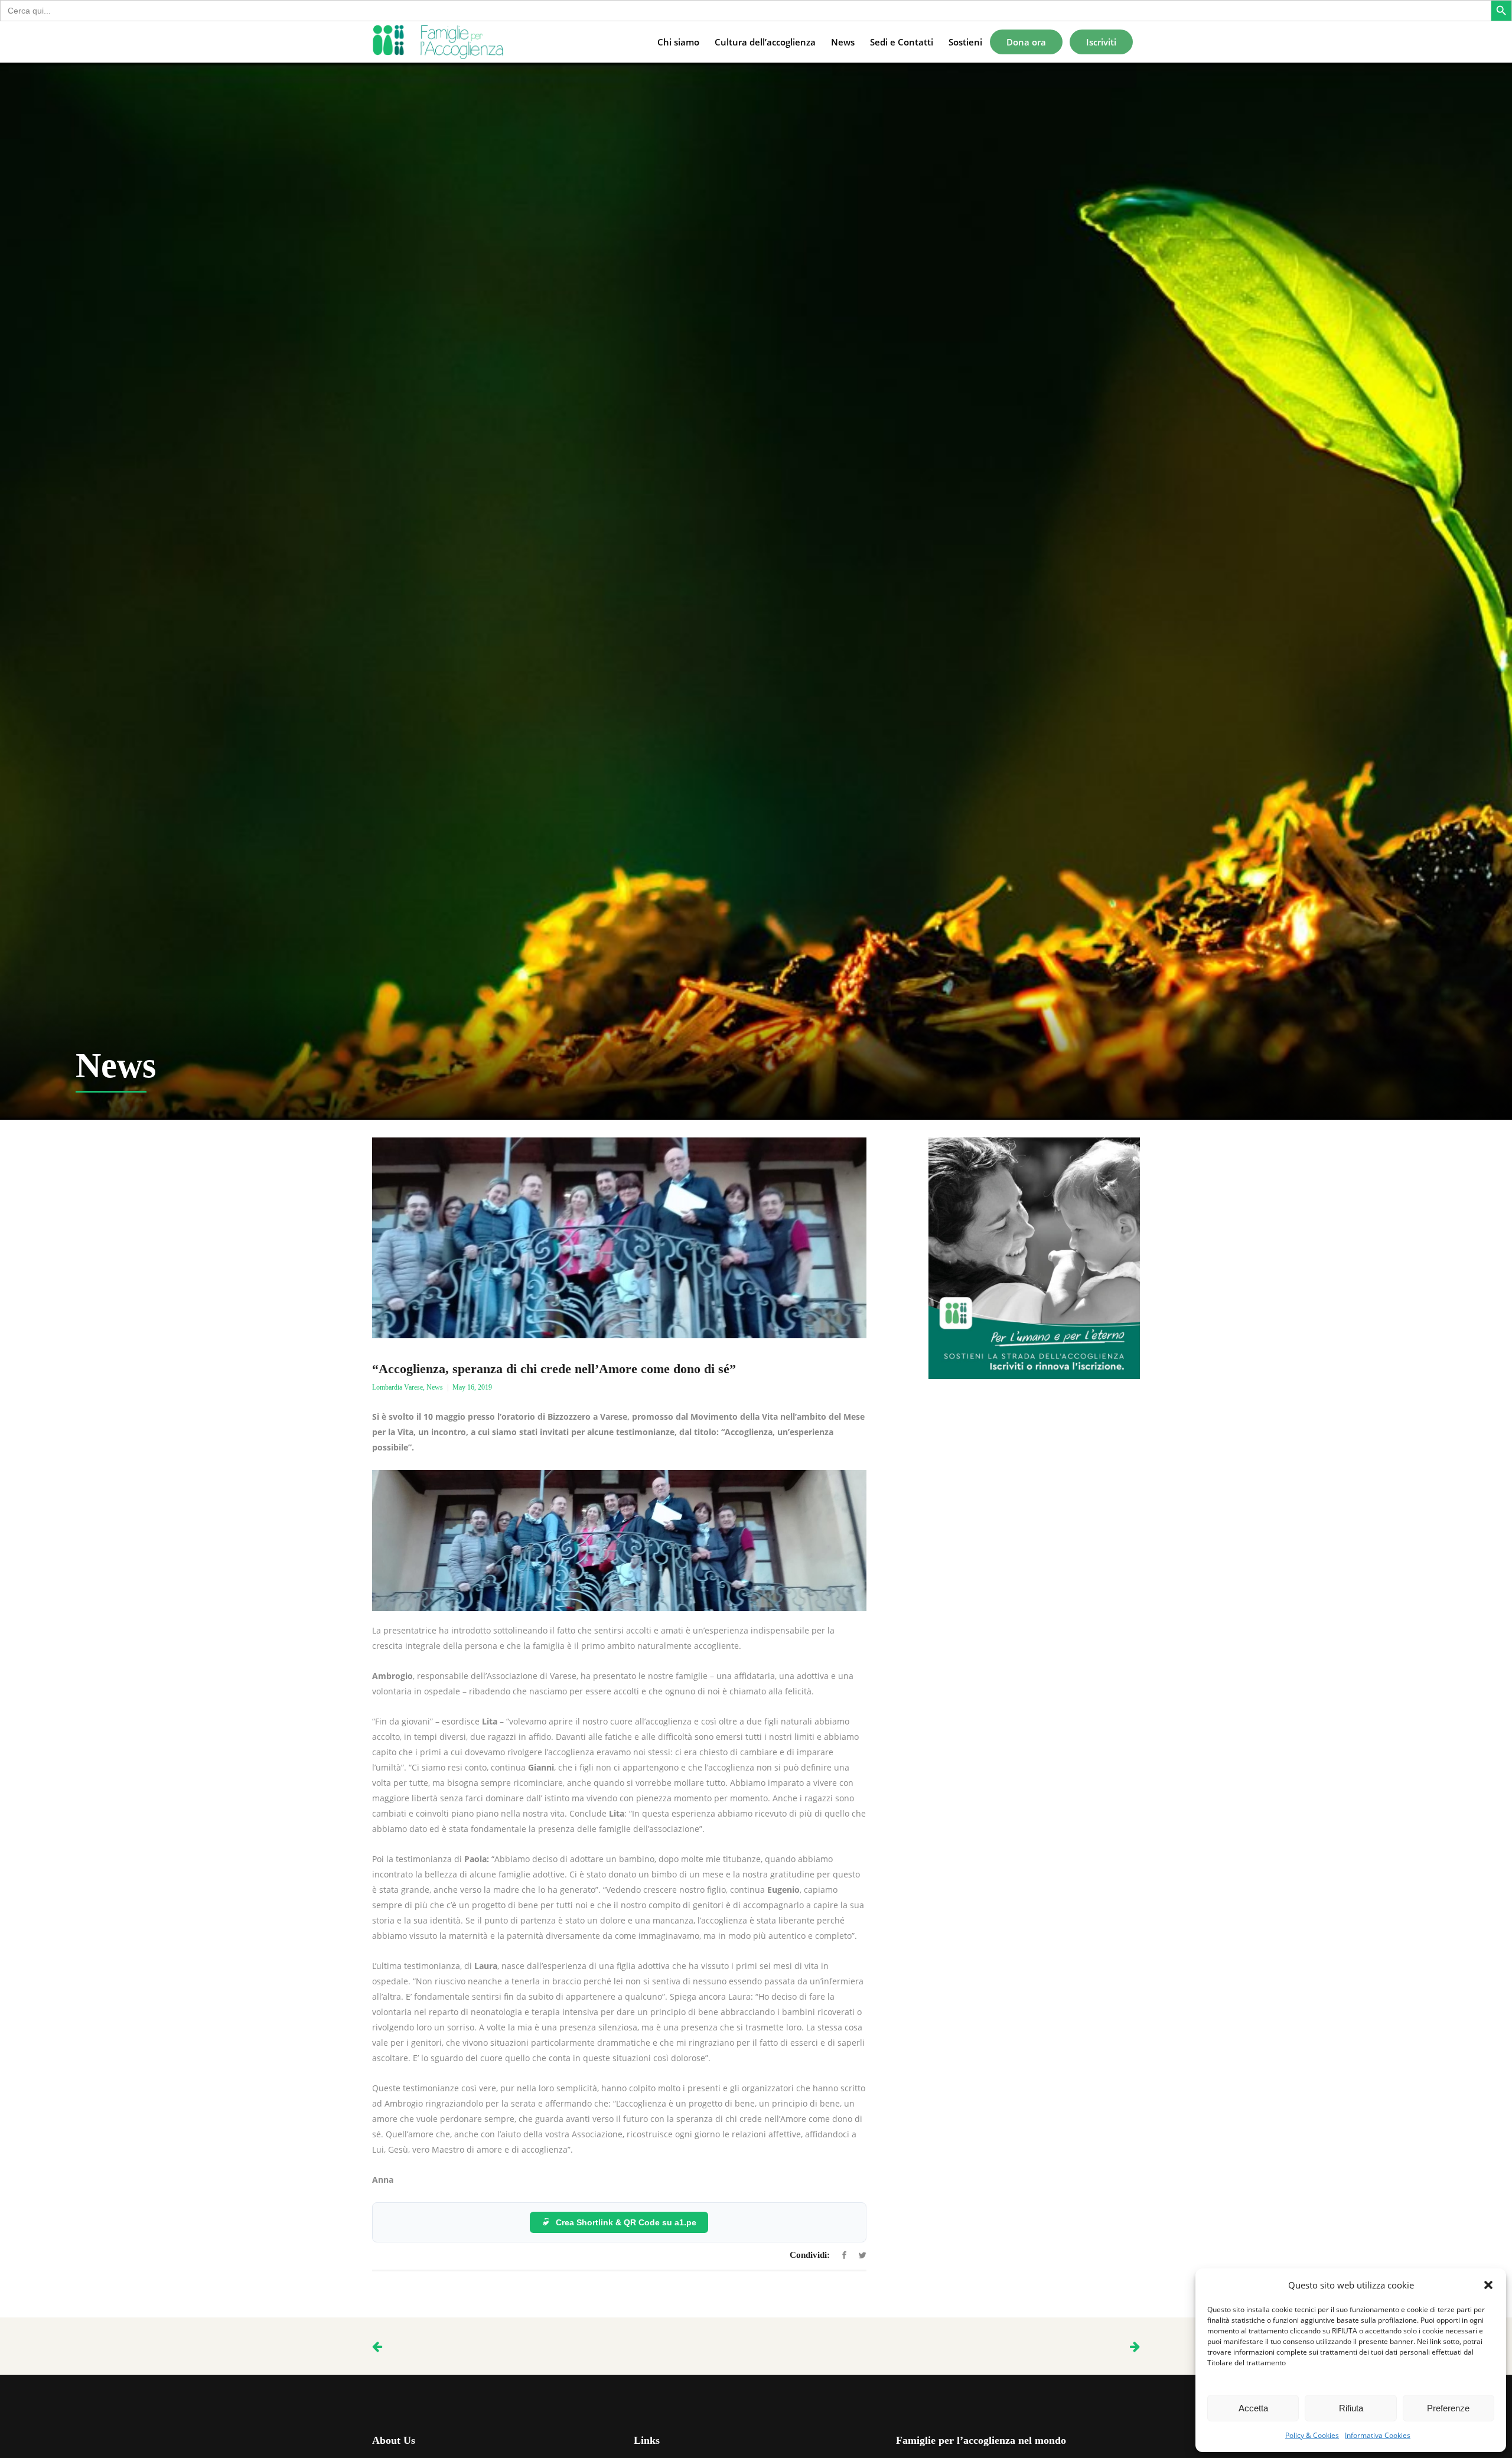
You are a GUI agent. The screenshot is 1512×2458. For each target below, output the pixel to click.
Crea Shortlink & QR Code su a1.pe (626, 2222)
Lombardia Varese (397, 1387)
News (435, 1387)
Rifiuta (1351, 2408)
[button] (1488, 2285)
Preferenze (1448, 2408)
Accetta (1253, 2408)
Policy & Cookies (1312, 2435)
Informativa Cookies (1378, 2435)
